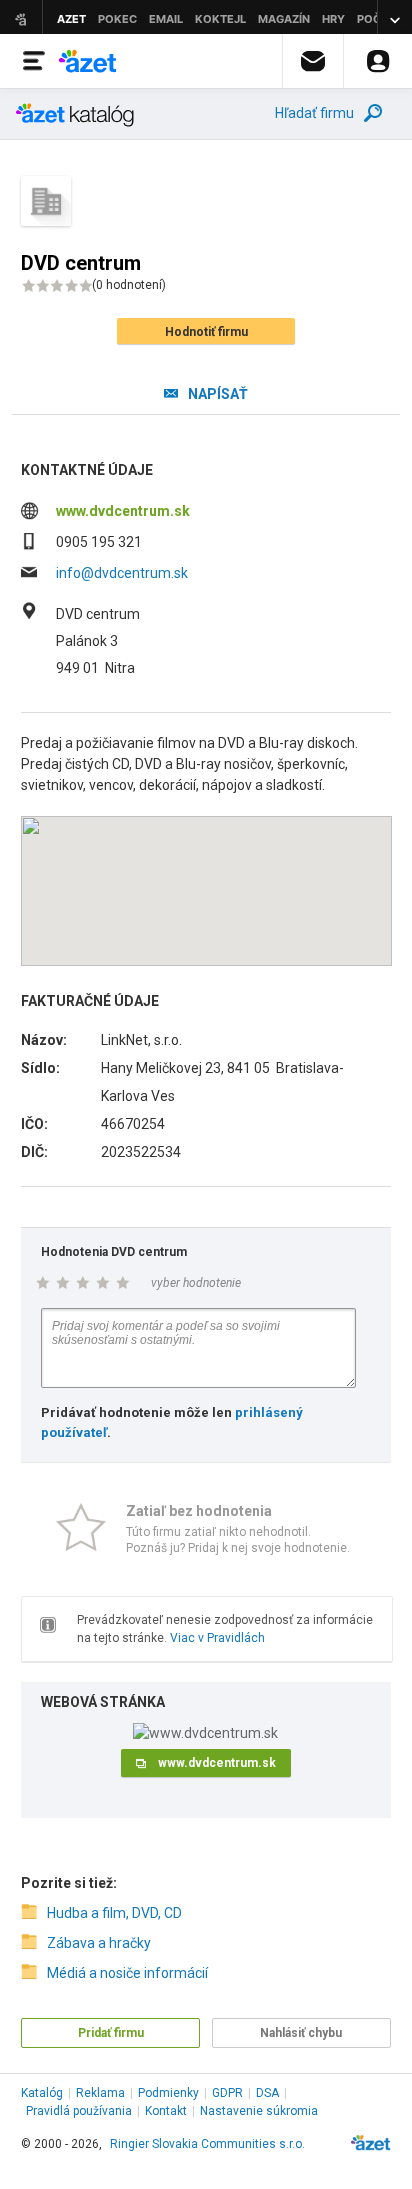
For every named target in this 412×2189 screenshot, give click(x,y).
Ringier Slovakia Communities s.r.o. (207, 2144)
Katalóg (42, 2093)
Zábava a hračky (99, 1943)
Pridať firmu (111, 2033)
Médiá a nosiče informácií (127, 1973)
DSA (267, 2093)
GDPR (227, 2093)
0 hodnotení (129, 285)
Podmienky (168, 2093)
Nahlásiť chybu (301, 2033)
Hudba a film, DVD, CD (114, 1913)
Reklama (100, 2093)
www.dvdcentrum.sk (123, 511)
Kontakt (166, 2111)
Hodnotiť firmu (206, 332)
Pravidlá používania (79, 2111)
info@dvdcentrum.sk (122, 573)
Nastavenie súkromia (259, 2111)
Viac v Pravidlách (217, 1638)
